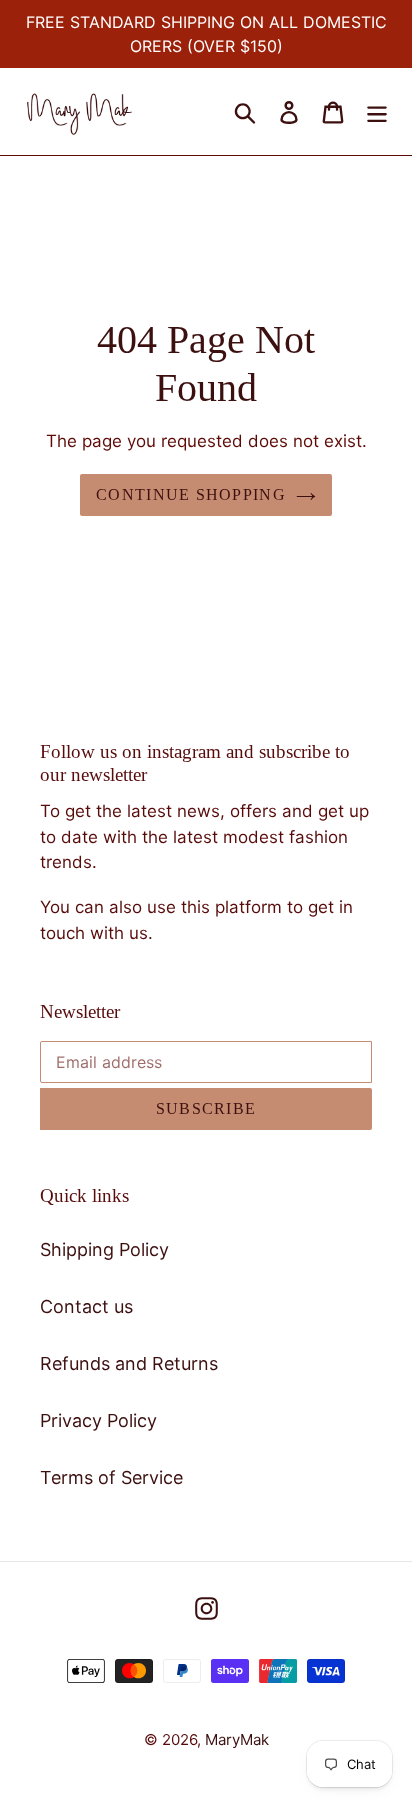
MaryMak (237, 1739)
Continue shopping (191, 494)
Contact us (86, 1306)
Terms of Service (111, 1477)
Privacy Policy (98, 1420)
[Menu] (377, 111)
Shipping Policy (104, 1249)
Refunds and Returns (129, 1363)
